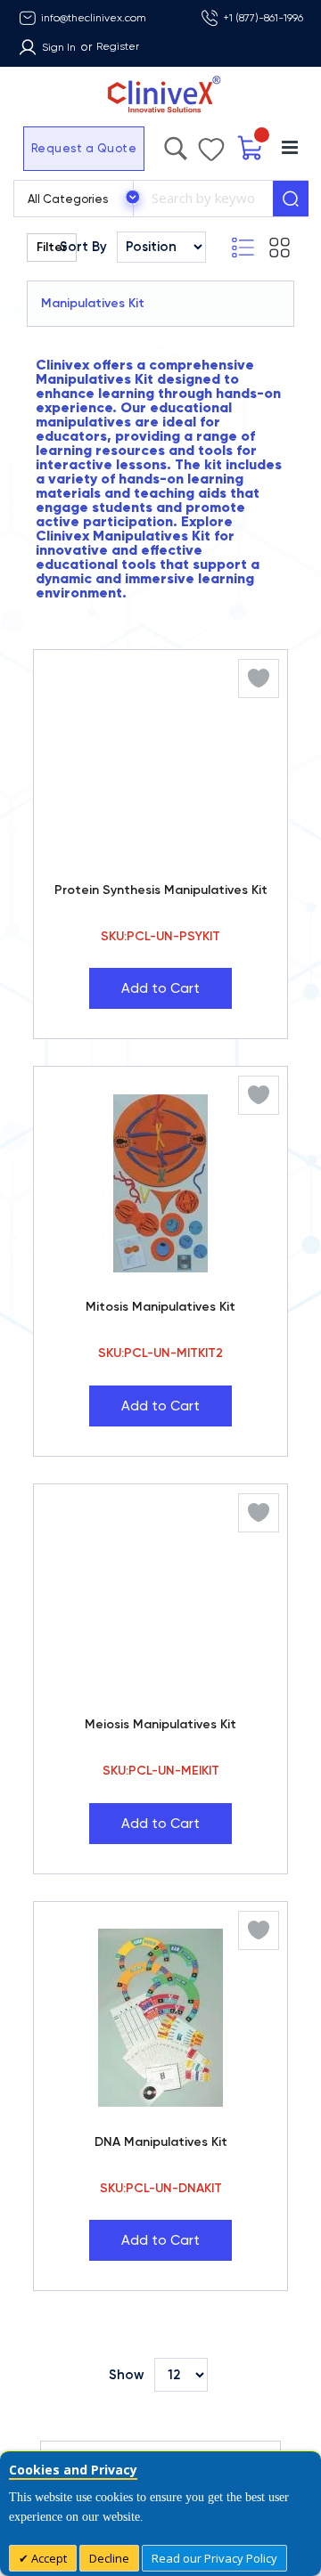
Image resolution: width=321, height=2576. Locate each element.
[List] (272, 248)
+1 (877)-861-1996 (263, 18)
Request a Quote (47, 148)
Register (118, 46)
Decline (109, 2558)
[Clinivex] (160, 95)
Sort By (83, 247)
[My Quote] (261, 148)
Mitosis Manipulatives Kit (160, 1307)
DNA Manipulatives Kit (161, 2142)
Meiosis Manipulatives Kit (160, 1724)
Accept (48, 2558)
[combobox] (203, 199)
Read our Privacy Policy (214, 2558)
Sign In (59, 47)
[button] (259, 679)
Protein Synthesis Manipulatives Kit (161, 890)
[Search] (291, 199)
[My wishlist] (229, 145)
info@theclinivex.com (94, 18)
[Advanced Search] (210, 144)
